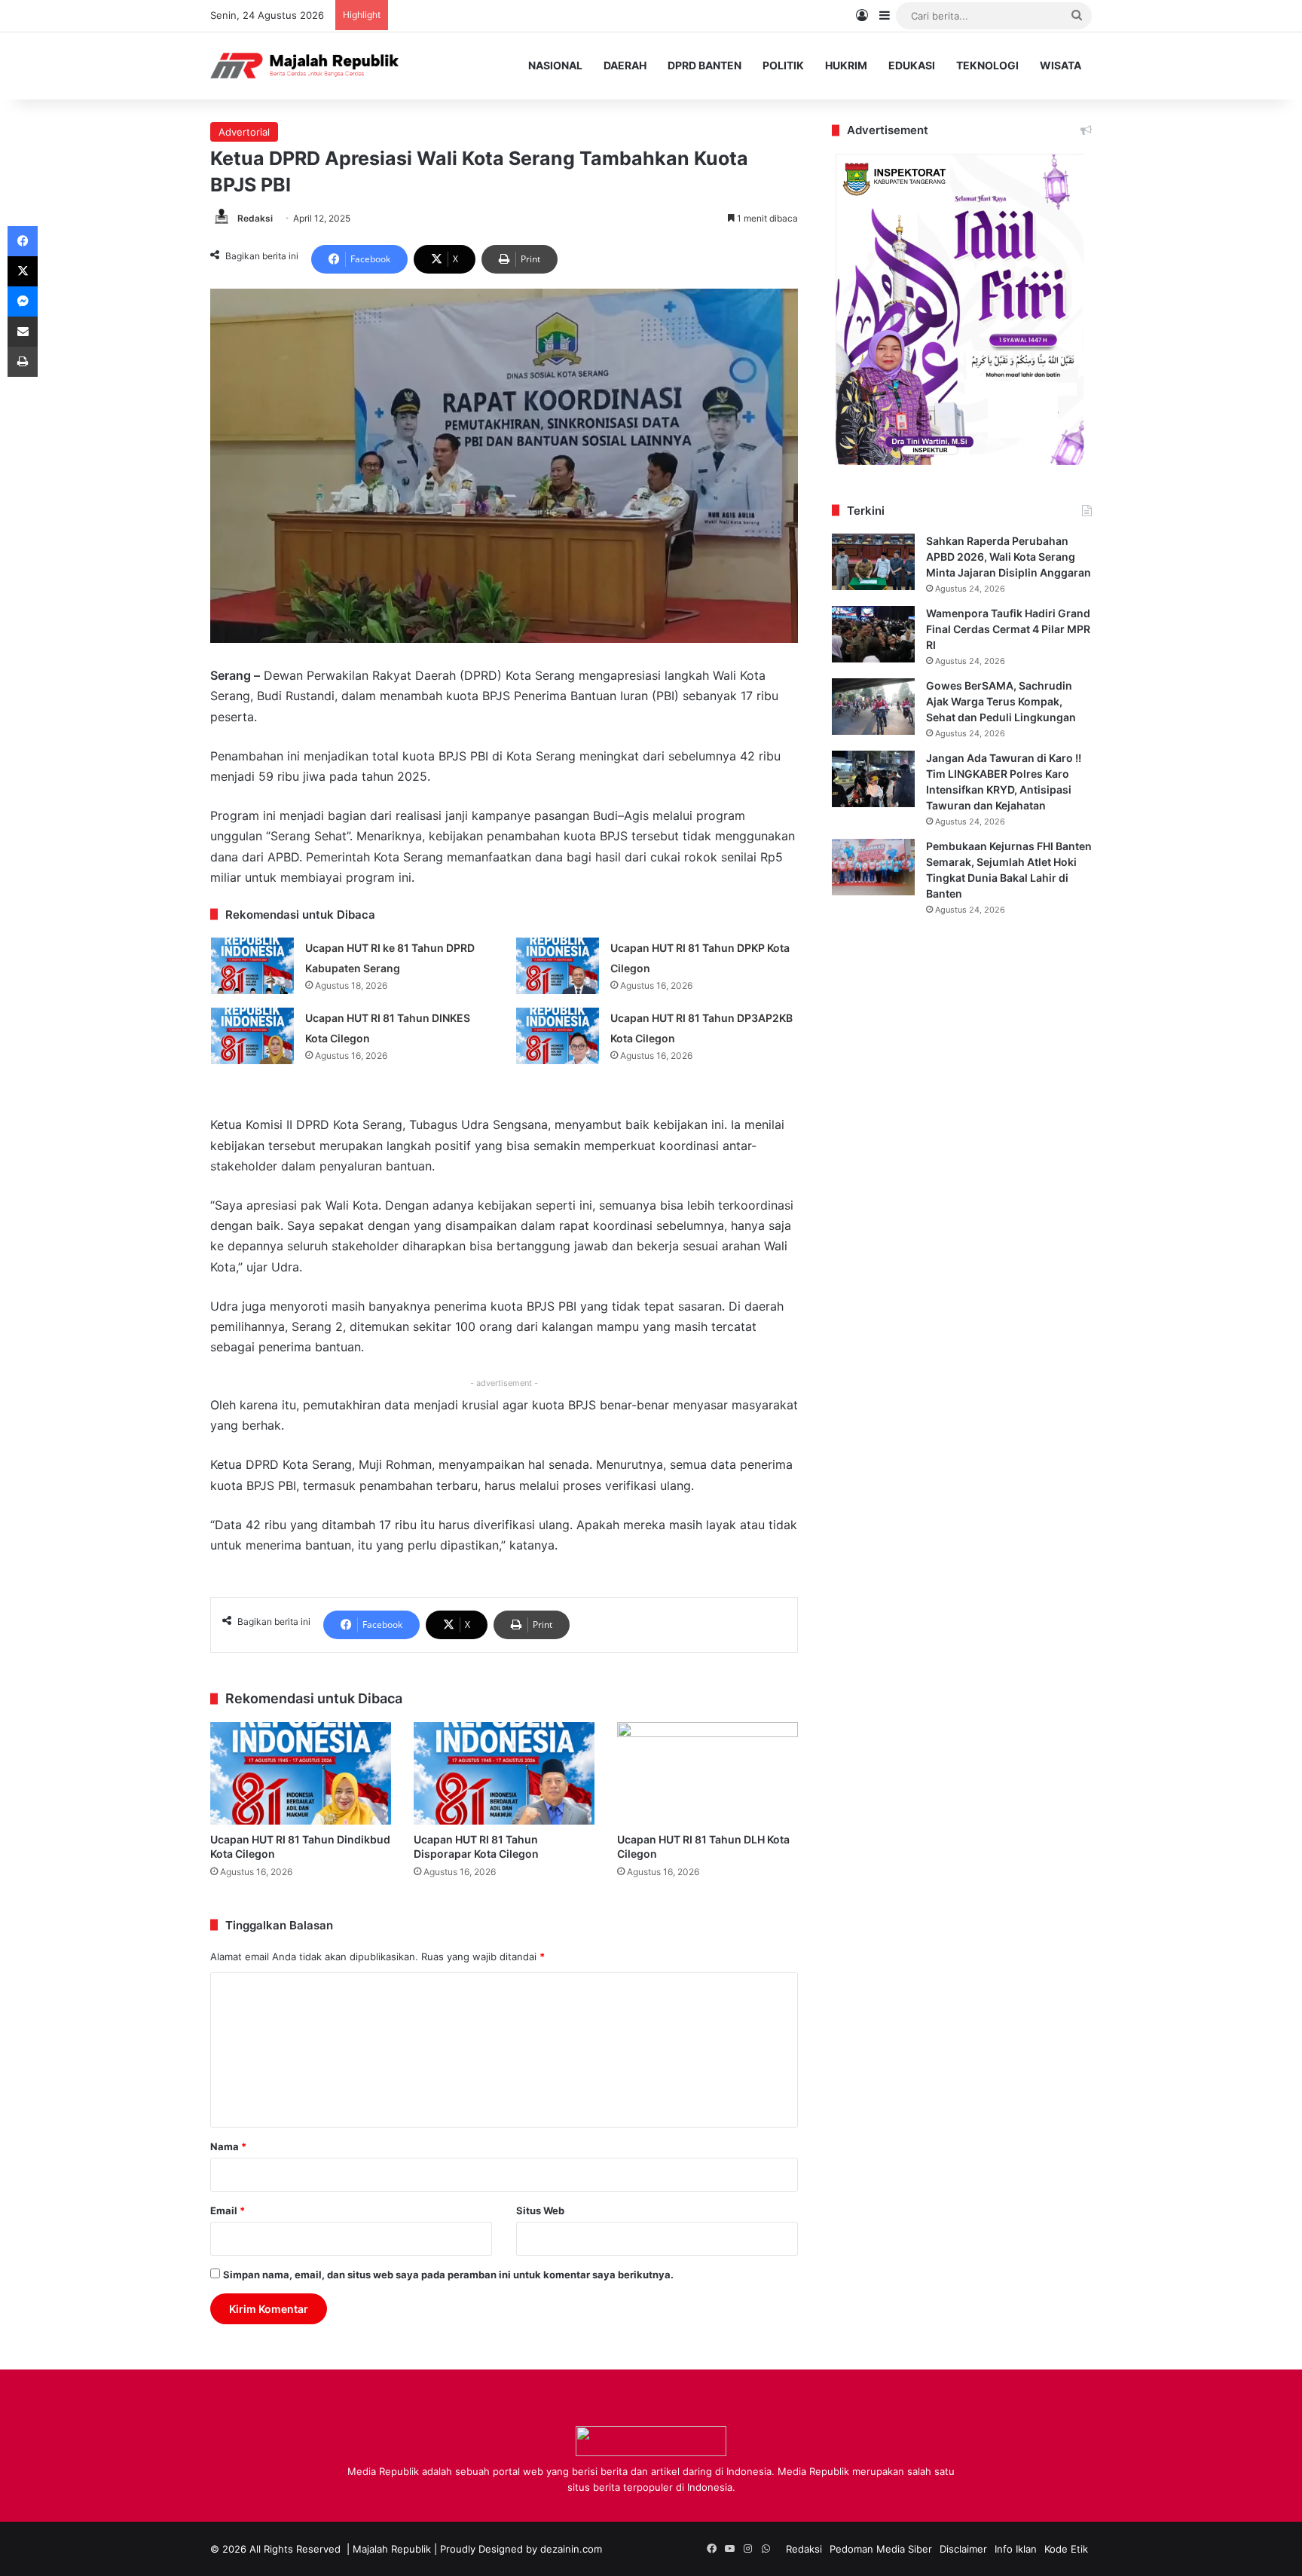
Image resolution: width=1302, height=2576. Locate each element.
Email (228, 2210)
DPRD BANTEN (704, 65)
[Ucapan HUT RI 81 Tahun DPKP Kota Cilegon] (558, 966)
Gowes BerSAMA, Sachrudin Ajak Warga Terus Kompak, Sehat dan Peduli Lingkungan (1001, 701)
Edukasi (912, 65)
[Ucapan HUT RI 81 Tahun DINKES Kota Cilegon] (252, 1036)
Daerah (625, 65)
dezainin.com (571, 2549)
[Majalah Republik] (304, 66)
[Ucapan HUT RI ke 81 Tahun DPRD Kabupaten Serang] (252, 966)
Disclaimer (963, 2549)
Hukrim (846, 65)
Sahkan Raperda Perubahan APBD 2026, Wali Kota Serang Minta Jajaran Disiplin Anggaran (1009, 557)
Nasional (555, 65)
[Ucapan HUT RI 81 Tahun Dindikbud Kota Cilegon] (301, 1773)
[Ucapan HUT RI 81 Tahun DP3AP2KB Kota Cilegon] (558, 1036)
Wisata (1061, 65)
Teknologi (987, 65)
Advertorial (244, 132)
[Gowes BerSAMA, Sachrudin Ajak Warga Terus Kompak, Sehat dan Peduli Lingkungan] (873, 707)
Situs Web (540, 2210)
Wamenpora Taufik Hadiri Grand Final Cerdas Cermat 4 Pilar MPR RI (1008, 629)
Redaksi (255, 218)
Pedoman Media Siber (881, 2549)
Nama (228, 2146)
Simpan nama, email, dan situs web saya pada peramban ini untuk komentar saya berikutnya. (448, 2275)
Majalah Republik (392, 2549)
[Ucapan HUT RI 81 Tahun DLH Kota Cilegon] (708, 1773)
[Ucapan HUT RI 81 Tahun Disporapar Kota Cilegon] (504, 1773)
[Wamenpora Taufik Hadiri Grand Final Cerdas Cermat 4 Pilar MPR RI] (873, 634)
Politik (783, 65)
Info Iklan (1016, 2549)
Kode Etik (1066, 2549)
